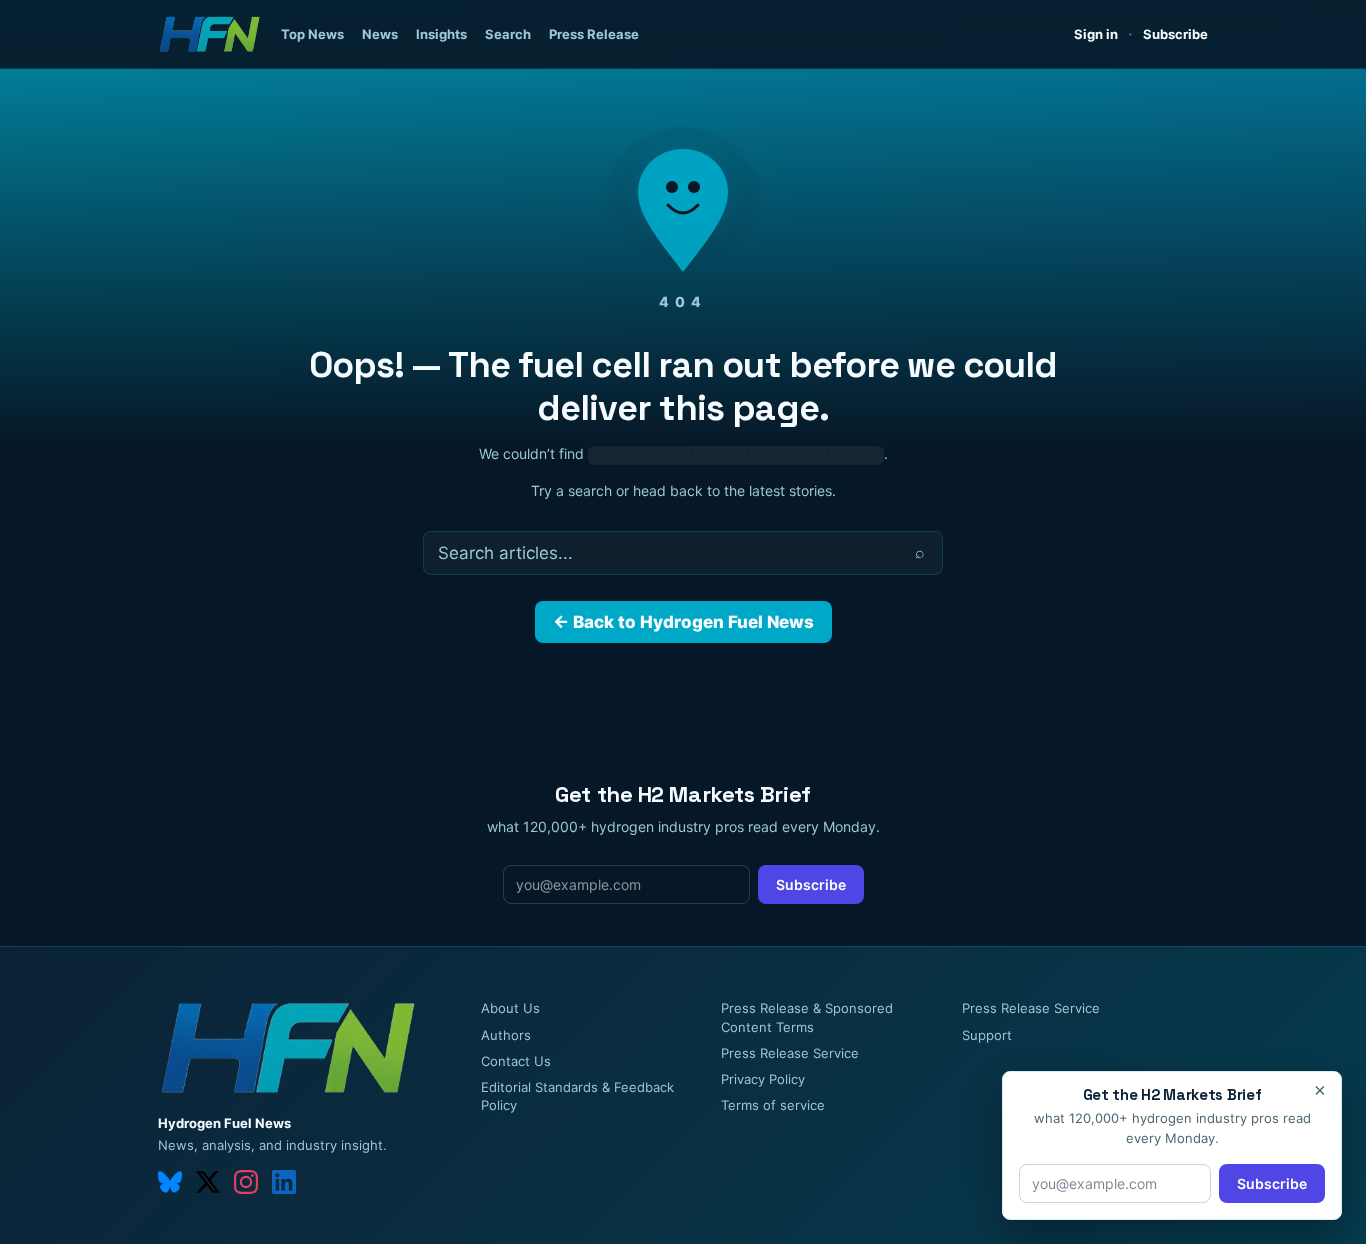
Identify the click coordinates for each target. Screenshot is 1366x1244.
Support (987, 1035)
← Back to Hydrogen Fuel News (683, 622)
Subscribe (1175, 34)
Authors (506, 1035)
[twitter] (208, 1182)
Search (508, 34)
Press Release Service (790, 1053)
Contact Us (516, 1061)
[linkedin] (284, 1182)
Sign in (1096, 34)
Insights (441, 34)
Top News (312, 34)
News (380, 34)
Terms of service (773, 1105)
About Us (510, 1008)
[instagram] (246, 1182)
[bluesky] (170, 1182)
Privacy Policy (763, 1079)
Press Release (594, 34)
